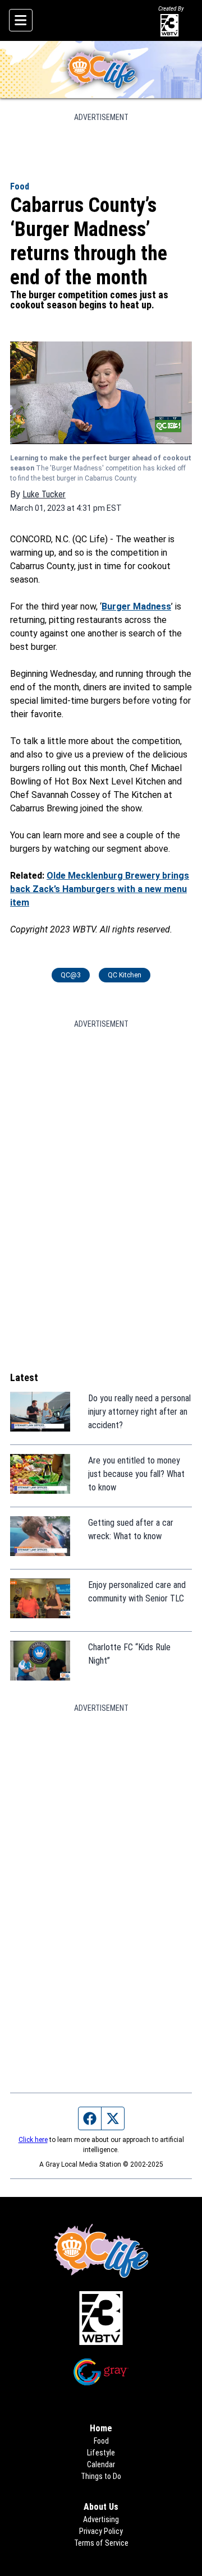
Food (20, 186)
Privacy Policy (101, 2531)
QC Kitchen (125, 975)
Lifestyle (101, 2453)
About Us (101, 2507)
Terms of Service (101, 2543)
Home (101, 2428)
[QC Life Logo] (101, 70)
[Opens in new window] (101, 2318)
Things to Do (101, 2476)
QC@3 (71, 975)
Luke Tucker (44, 494)
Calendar (101, 2464)
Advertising (101, 2519)
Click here (33, 2140)
